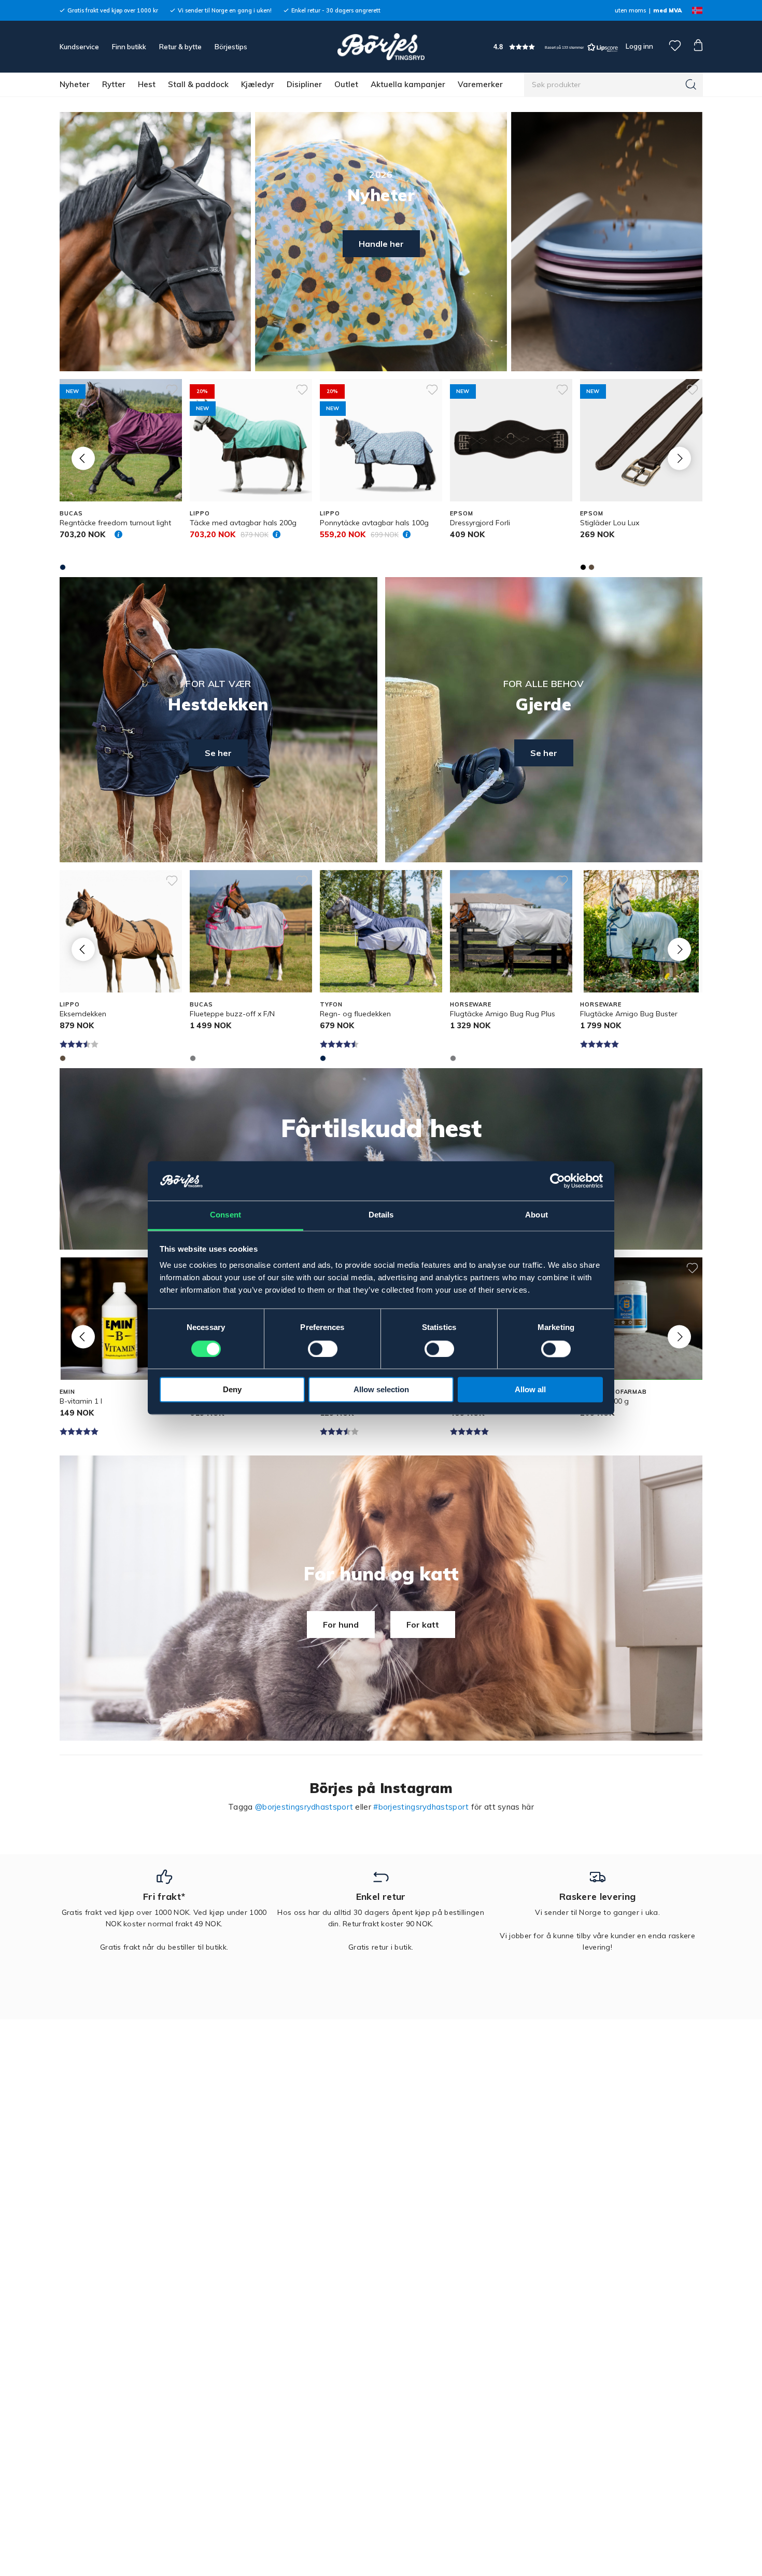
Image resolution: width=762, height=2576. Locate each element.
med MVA (667, 10)
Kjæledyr (258, 84)
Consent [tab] (225, 1215)
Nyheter (75, 84)
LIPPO (200, 513)
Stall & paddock (198, 84)
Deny (232, 1390)
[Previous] (83, 458)
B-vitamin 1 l (81, 1401)
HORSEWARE (471, 1004)
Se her (218, 753)
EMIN (67, 1392)
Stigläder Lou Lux (610, 523)
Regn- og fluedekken (355, 1014)
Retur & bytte (180, 47)
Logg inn (639, 46)
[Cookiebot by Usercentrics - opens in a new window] (558, 1181)
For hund (341, 1625)
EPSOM (461, 513)
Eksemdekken (83, 1014)
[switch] (323, 1349)
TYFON (331, 1004)
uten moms (630, 10)
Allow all (530, 1390)
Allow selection (381, 1390)
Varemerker (480, 84)
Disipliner (304, 84)
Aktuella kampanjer (408, 84)
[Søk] (691, 85)
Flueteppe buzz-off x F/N (232, 1014)
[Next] (679, 458)
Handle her (381, 244)
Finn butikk (129, 47)
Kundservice (79, 47)
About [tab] (537, 1215)
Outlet (346, 84)
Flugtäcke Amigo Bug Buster (629, 1014)
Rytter (114, 84)
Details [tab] (381, 1215)
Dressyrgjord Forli (480, 523)
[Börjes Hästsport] (381, 47)
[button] (556, 47)
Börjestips (231, 47)
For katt (423, 1625)
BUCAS (71, 513)
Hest (147, 84)
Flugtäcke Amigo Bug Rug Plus (503, 1014)
